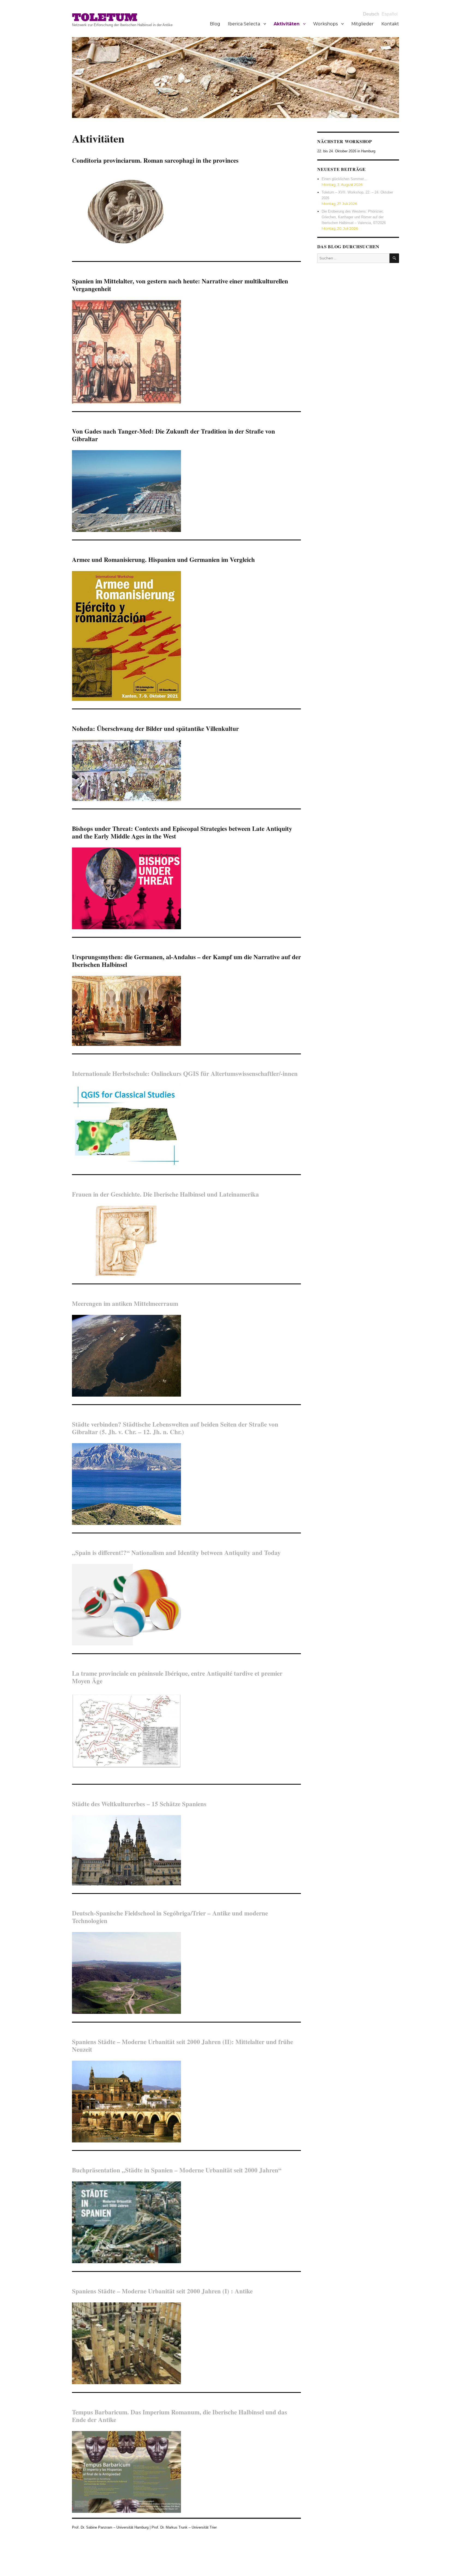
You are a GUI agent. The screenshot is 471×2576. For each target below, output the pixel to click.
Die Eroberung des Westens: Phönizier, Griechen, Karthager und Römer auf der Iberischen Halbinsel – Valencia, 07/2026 (354, 217)
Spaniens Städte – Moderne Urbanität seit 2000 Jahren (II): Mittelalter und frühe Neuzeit (182, 2045)
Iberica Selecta (244, 24)
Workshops (325, 24)
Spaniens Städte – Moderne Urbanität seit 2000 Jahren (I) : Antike (162, 2291)
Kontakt (390, 24)
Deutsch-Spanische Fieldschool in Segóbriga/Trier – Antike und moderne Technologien (170, 1917)
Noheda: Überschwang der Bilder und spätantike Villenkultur (155, 728)
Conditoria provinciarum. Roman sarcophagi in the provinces (155, 160)
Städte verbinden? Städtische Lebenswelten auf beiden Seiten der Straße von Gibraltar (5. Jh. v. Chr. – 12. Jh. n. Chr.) (175, 1428)
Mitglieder (363, 24)
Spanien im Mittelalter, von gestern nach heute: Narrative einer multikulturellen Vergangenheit (180, 285)
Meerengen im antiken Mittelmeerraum (125, 1303)
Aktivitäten (287, 24)
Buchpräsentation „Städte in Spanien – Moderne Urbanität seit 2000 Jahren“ (177, 2170)
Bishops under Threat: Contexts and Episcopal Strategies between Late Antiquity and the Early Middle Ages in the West (182, 832)
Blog (215, 24)
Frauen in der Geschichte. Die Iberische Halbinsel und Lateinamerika (165, 1194)
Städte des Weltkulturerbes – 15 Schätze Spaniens (139, 1804)
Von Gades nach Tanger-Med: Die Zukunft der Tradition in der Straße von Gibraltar (173, 435)
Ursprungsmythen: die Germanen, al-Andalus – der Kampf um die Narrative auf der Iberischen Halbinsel (186, 961)
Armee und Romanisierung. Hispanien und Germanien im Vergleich (163, 559)
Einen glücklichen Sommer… (345, 179)
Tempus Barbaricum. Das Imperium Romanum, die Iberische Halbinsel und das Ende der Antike (179, 2416)
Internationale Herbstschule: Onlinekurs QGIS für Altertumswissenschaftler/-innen (185, 1073)
